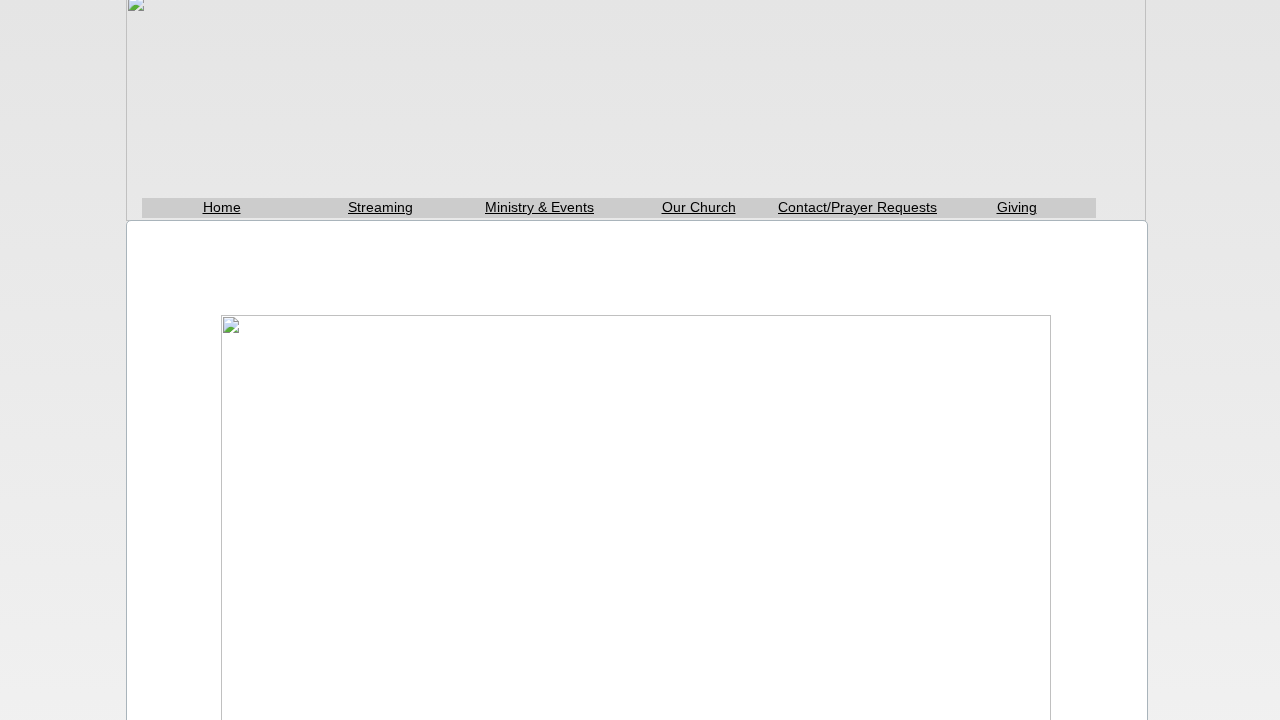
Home (222, 207)
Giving (1017, 207)
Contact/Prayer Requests (857, 207)
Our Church (699, 207)
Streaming (380, 207)
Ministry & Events (539, 207)
